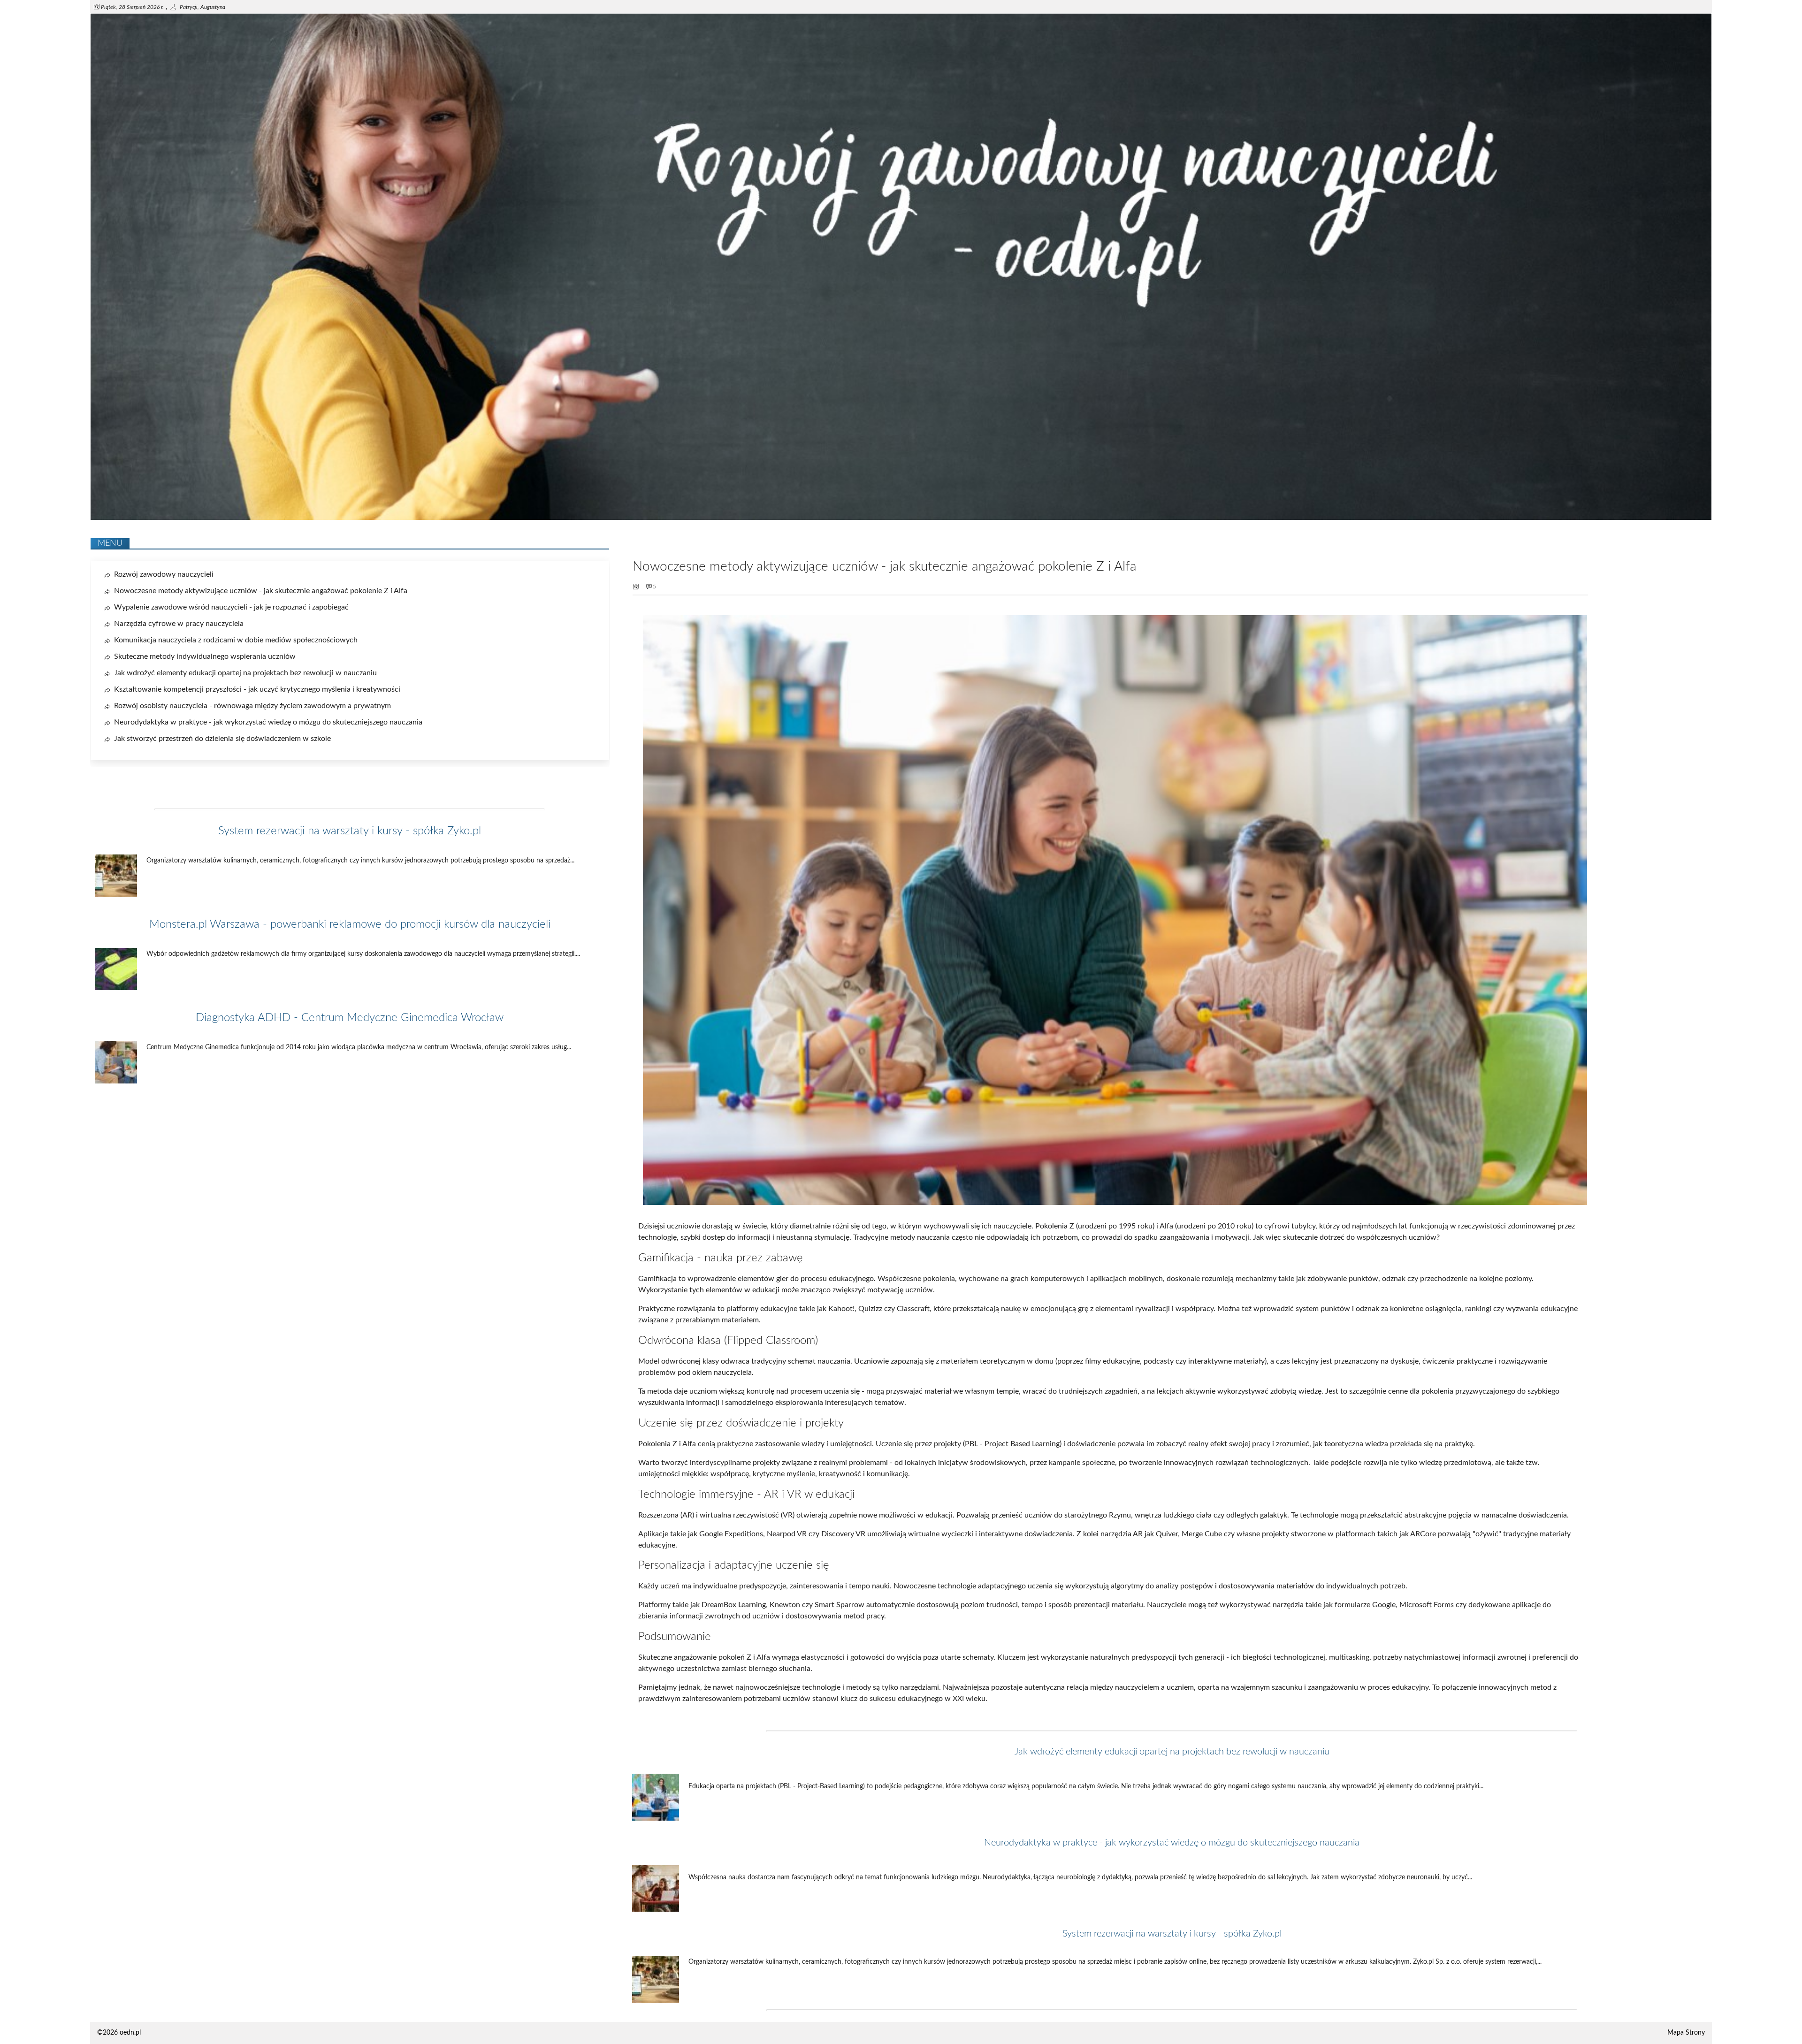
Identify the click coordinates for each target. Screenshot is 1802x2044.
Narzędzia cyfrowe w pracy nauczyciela (179, 624)
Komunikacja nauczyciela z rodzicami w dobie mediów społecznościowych (236, 640)
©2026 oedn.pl (119, 2033)
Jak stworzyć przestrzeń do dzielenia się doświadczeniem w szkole (222, 739)
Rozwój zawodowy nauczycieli (164, 574)
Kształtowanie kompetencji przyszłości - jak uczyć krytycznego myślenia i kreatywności (257, 689)
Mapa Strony (1686, 2033)
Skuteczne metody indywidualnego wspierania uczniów (205, 656)
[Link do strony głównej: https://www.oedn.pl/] (901, 518)
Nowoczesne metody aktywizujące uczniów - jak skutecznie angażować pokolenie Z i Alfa (261, 591)
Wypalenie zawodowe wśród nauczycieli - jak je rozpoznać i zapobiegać (231, 607)
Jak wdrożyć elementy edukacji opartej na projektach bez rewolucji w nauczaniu (1172, 1752)
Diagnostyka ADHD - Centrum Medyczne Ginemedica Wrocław (350, 1018)
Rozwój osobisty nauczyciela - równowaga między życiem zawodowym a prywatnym (252, 706)
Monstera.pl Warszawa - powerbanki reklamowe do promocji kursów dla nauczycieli (350, 924)
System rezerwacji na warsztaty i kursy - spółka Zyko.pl (1172, 1934)
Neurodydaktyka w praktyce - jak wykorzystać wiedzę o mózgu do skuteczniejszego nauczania (1172, 1843)
